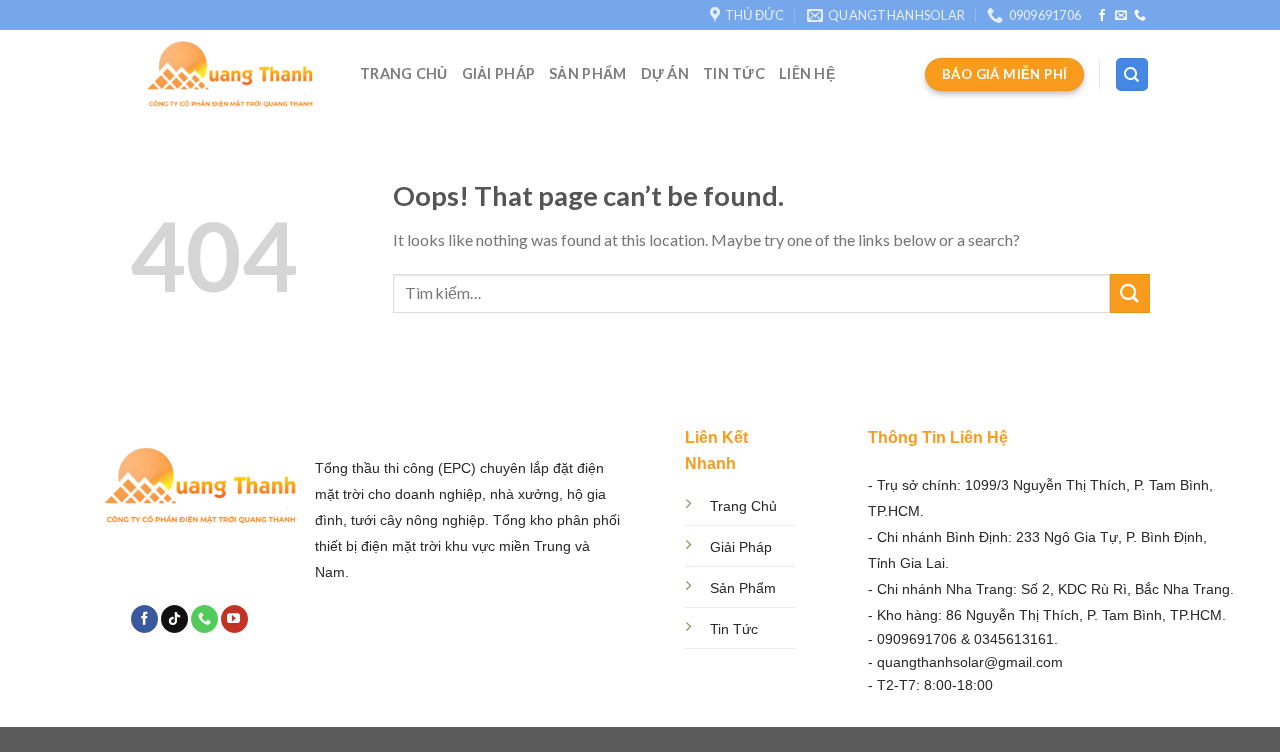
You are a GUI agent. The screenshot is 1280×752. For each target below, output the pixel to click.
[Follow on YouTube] (234, 619)
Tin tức (734, 73)
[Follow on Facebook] (1102, 16)
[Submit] (1130, 293)
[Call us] (1140, 16)
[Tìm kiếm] (1132, 74)
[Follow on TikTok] (174, 619)
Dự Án (665, 73)
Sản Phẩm (587, 73)
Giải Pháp (499, 73)
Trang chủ (404, 73)
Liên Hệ (807, 73)
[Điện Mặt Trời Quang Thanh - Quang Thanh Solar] (230, 74)
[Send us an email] (1121, 16)
